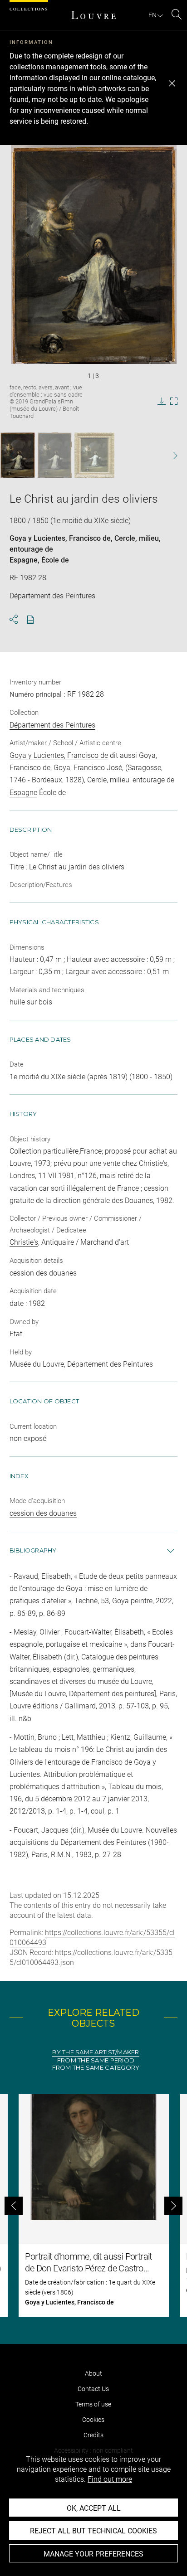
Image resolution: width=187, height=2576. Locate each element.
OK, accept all (94, 2508)
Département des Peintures (52, 725)
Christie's (24, 1242)
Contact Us (93, 2389)
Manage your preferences (93, 2554)
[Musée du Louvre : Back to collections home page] (93, 15)
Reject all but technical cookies (93, 2531)
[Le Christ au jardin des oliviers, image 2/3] (55, 455)
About (93, 2373)
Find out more (110, 2479)
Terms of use (93, 2404)
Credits (93, 2435)
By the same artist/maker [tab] (96, 2052)
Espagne (24, 560)
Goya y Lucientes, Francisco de (60, 538)
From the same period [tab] (96, 2060)
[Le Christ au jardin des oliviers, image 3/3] (94, 455)
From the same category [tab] (96, 2068)
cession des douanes (43, 1513)
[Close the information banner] (172, 83)
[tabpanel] (93, 2205)
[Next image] (170, 455)
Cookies (93, 2420)
